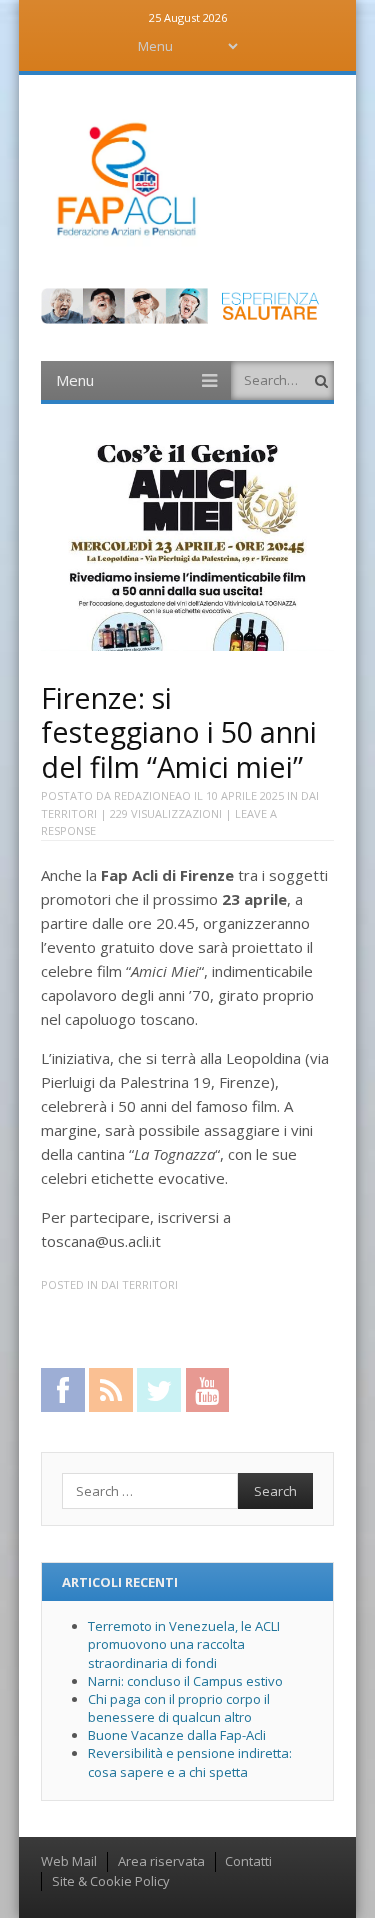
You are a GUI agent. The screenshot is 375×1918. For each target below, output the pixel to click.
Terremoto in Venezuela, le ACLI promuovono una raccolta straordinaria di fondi (184, 1644)
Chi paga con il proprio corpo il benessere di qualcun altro (179, 1708)
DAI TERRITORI (139, 1284)
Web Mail (69, 1861)
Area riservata (161, 1861)
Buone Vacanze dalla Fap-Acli (177, 1735)
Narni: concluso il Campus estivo (185, 1681)
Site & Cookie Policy (111, 1881)
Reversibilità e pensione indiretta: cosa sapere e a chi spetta (190, 1762)
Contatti (248, 1861)
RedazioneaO (152, 795)
